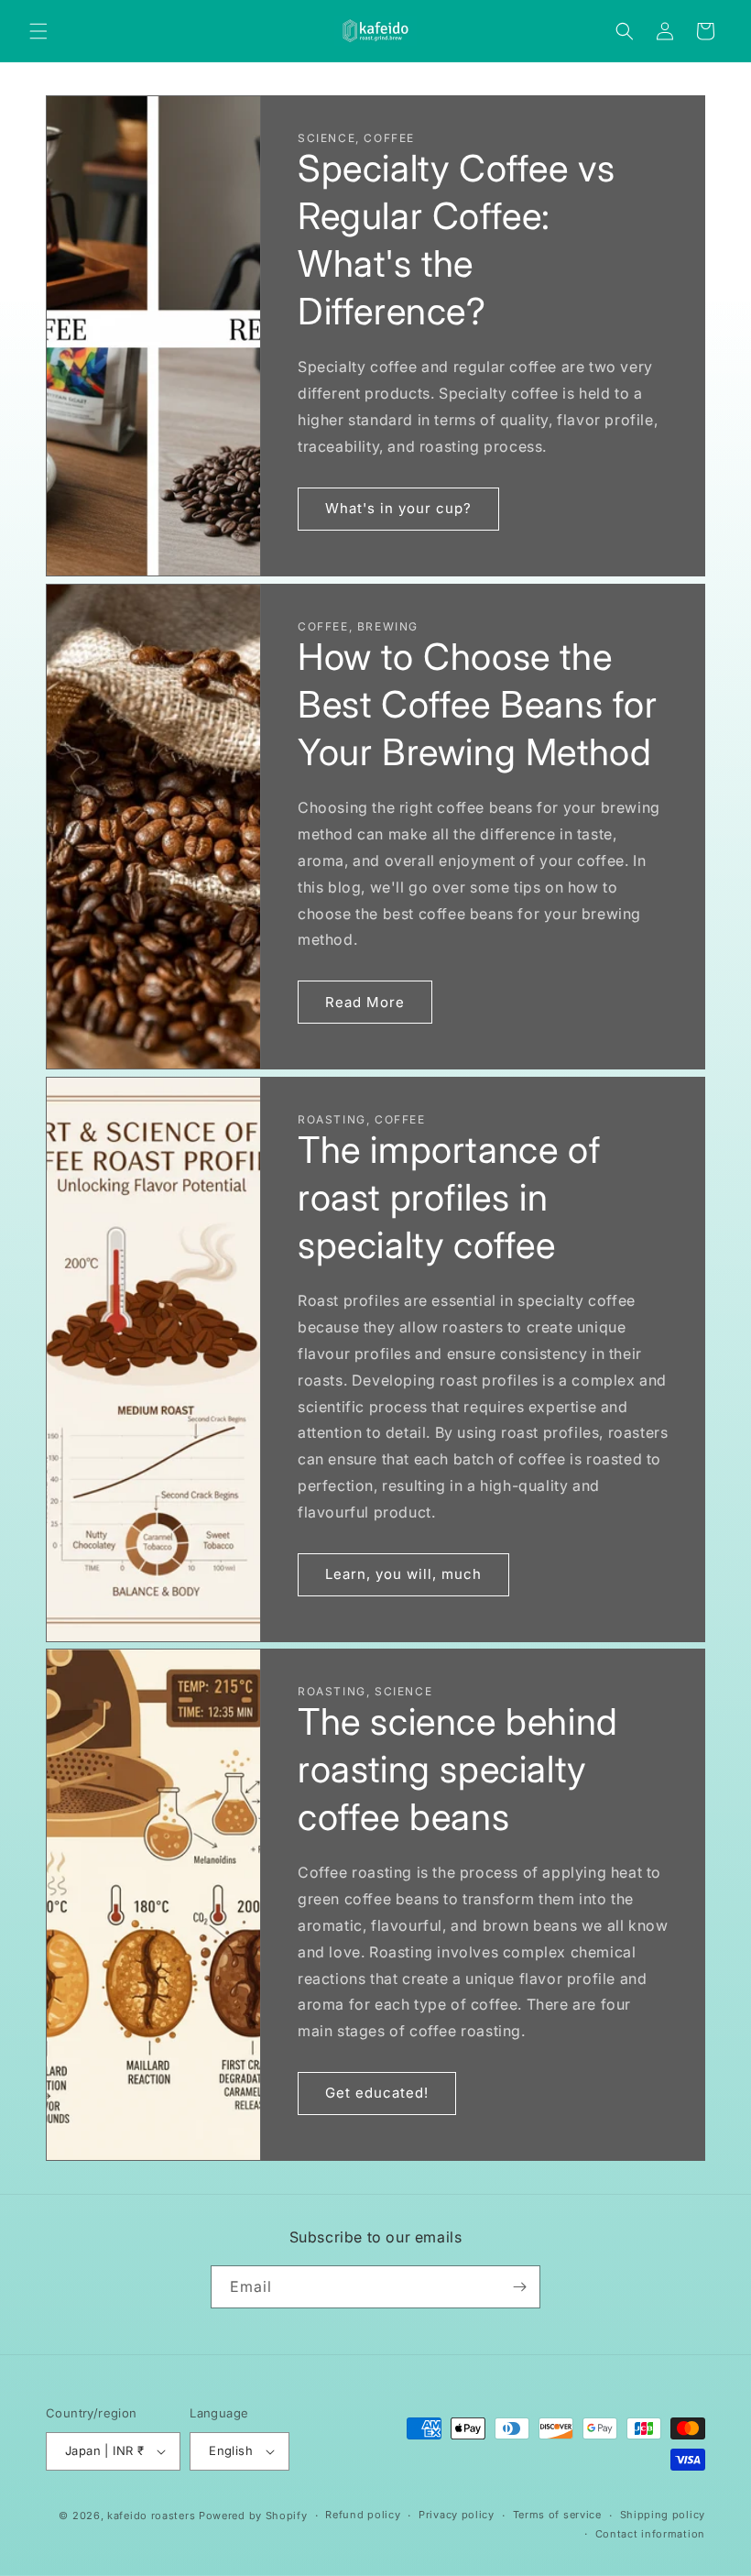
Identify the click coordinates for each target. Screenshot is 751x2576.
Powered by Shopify (253, 2516)
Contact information (650, 2534)
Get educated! (377, 2094)
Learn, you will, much (403, 1574)
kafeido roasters (151, 2516)
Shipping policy (663, 2515)
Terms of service (557, 2515)
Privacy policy (457, 2515)
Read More (365, 1001)
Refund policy (363, 2515)
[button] (38, 31)
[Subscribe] (519, 2287)
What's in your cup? (398, 508)
